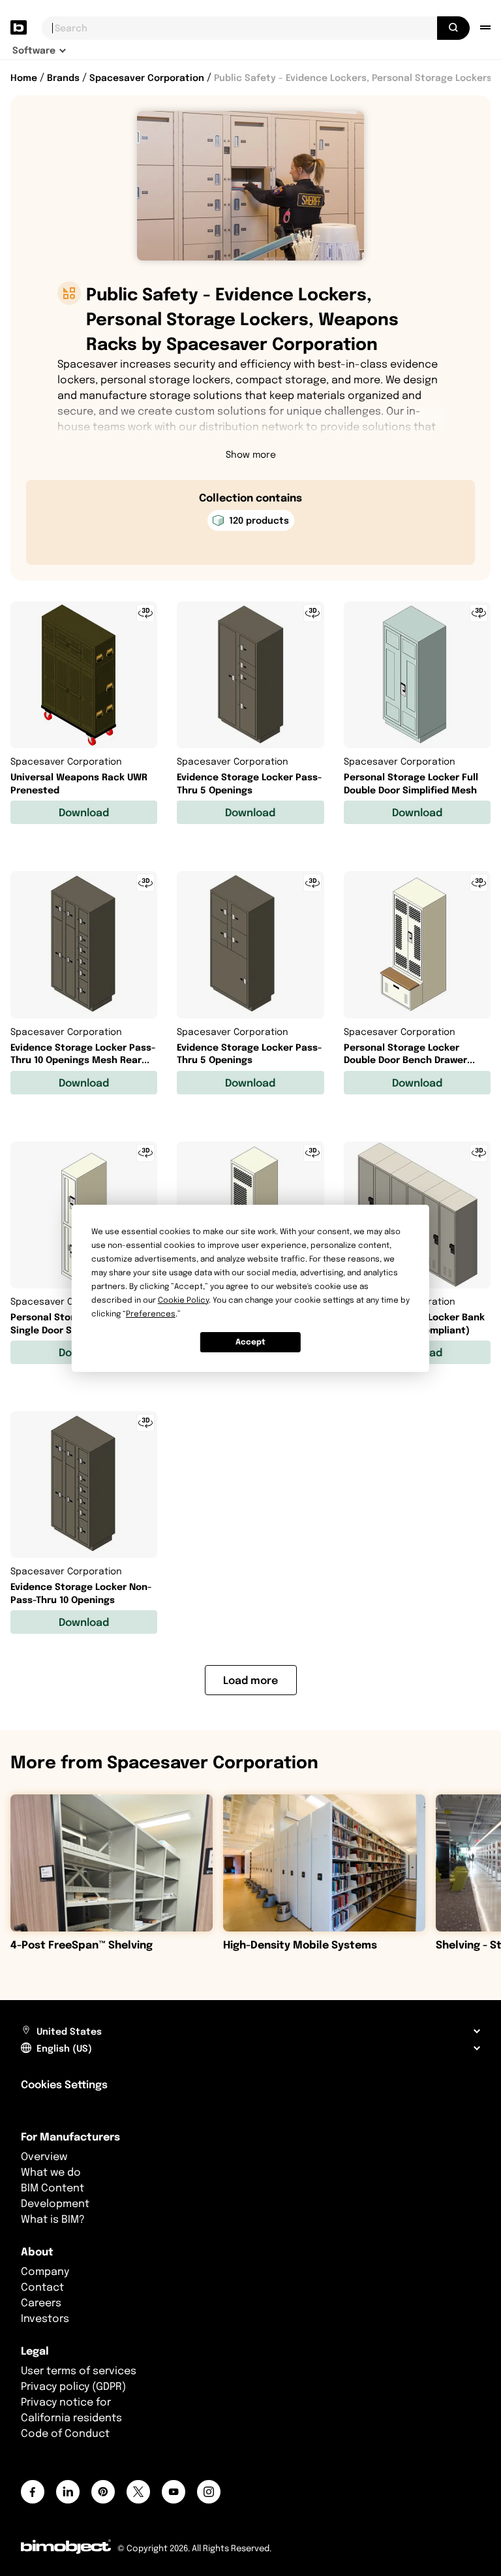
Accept (250, 1342)
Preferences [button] (151, 1313)
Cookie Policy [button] (183, 1300)
